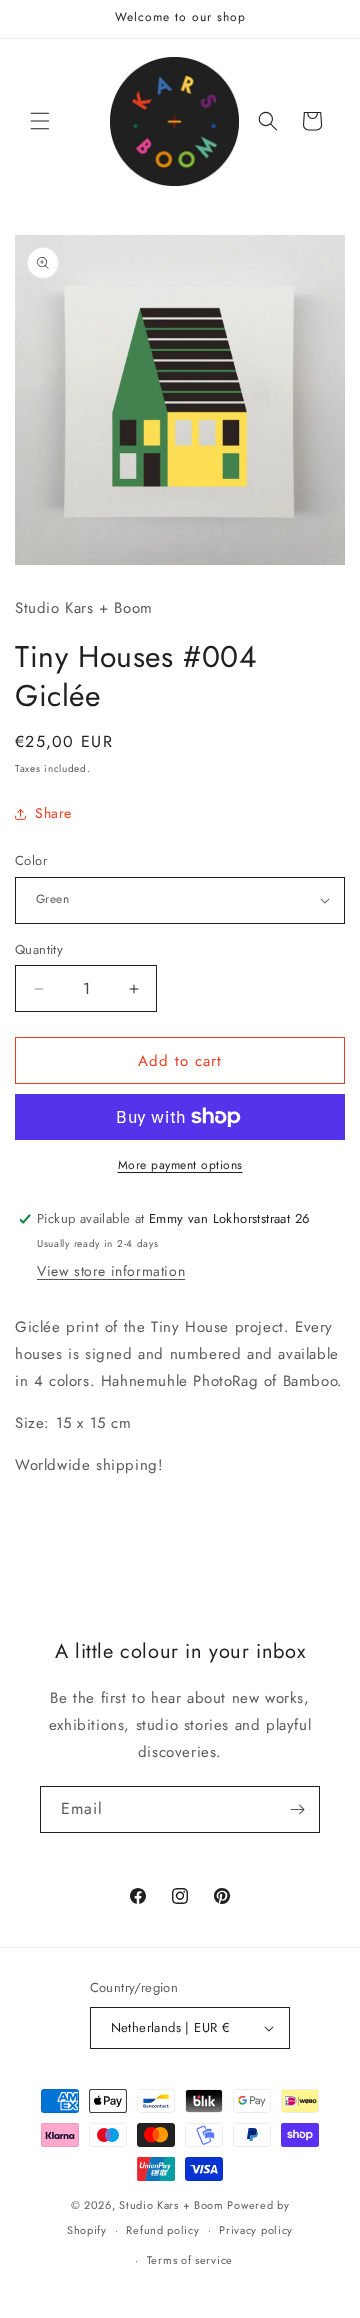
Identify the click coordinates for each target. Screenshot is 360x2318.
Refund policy (162, 2230)
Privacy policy (256, 2230)
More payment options (180, 1165)
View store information (111, 1271)
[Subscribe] (297, 1809)
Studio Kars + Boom (171, 2205)
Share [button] (53, 813)
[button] (40, 121)
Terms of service (190, 2260)
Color (31, 860)
